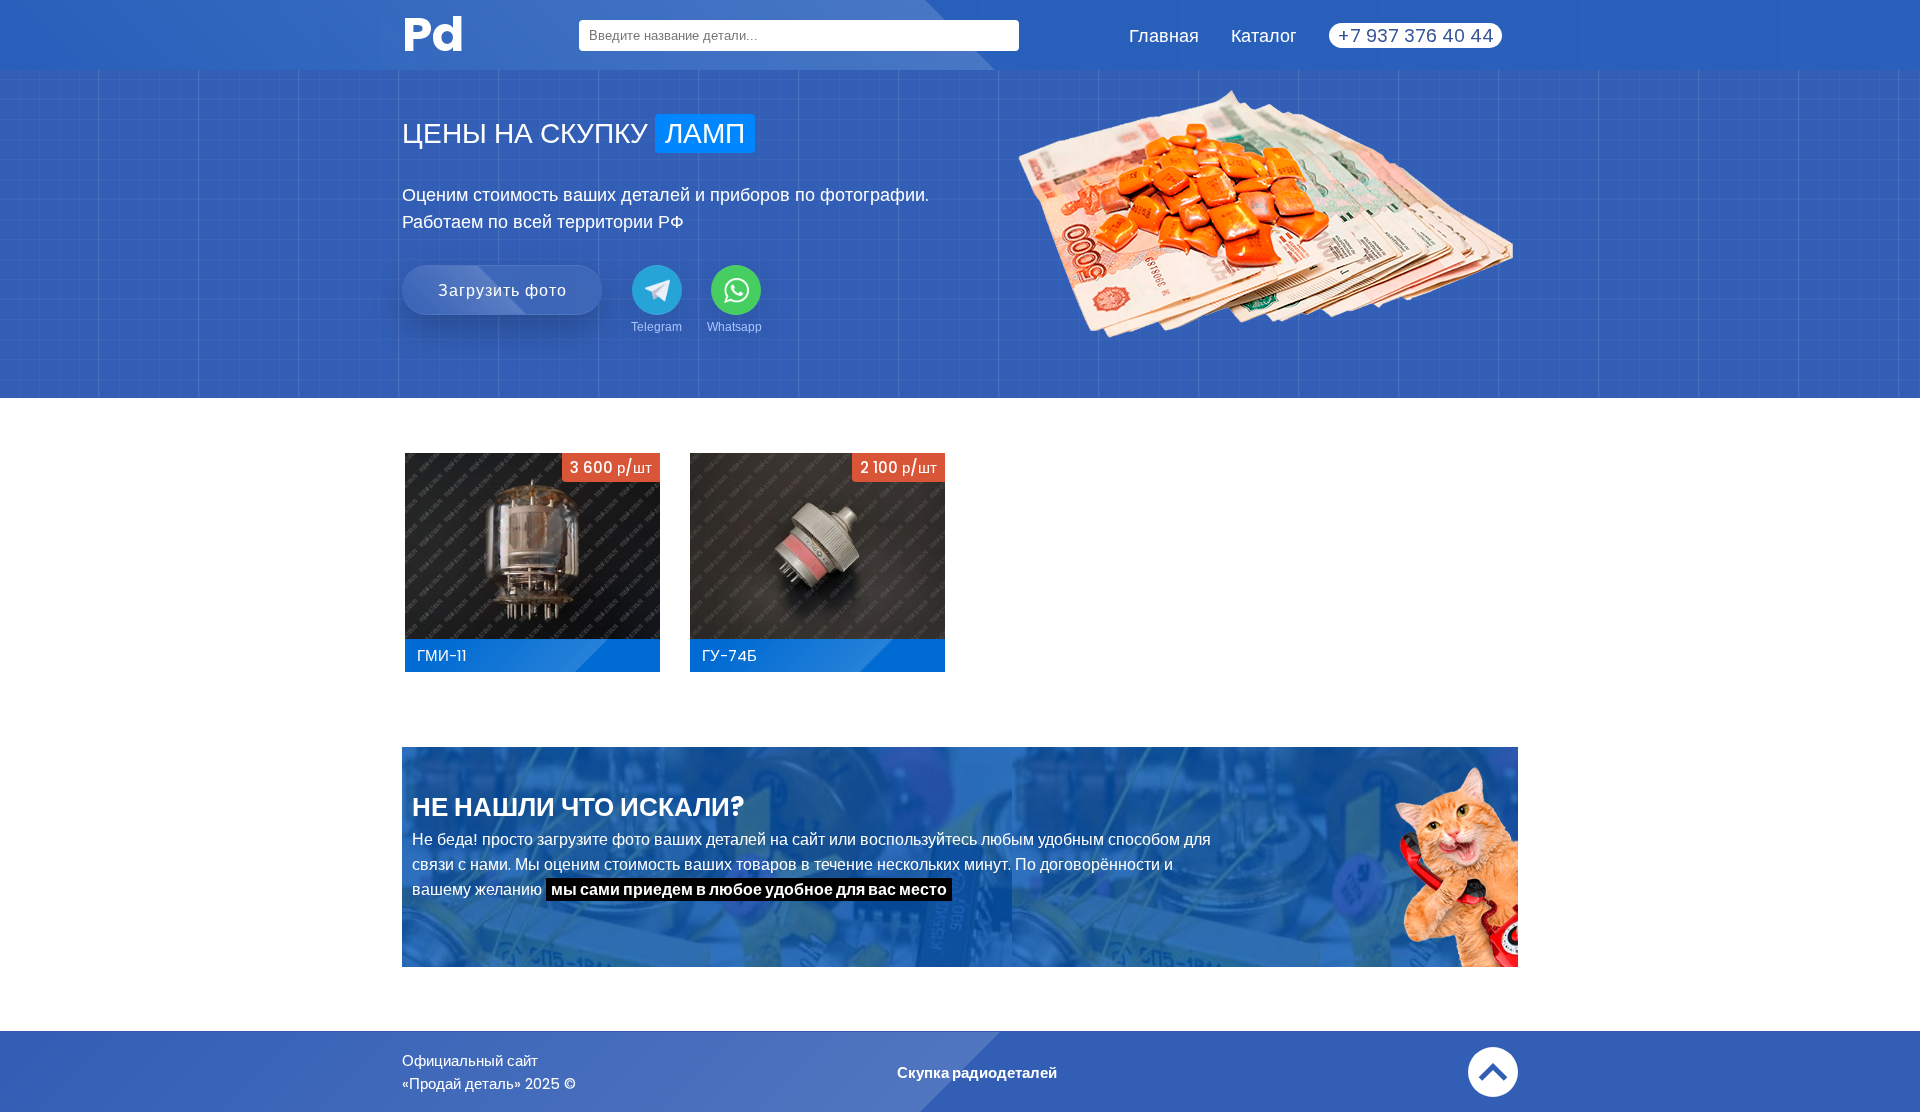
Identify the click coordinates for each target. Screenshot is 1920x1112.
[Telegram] (657, 290)
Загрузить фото (502, 290)
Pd (433, 34)
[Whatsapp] (736, 290)
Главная (1164, 35)
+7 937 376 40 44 (1415, 35)
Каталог (1264, 35)
